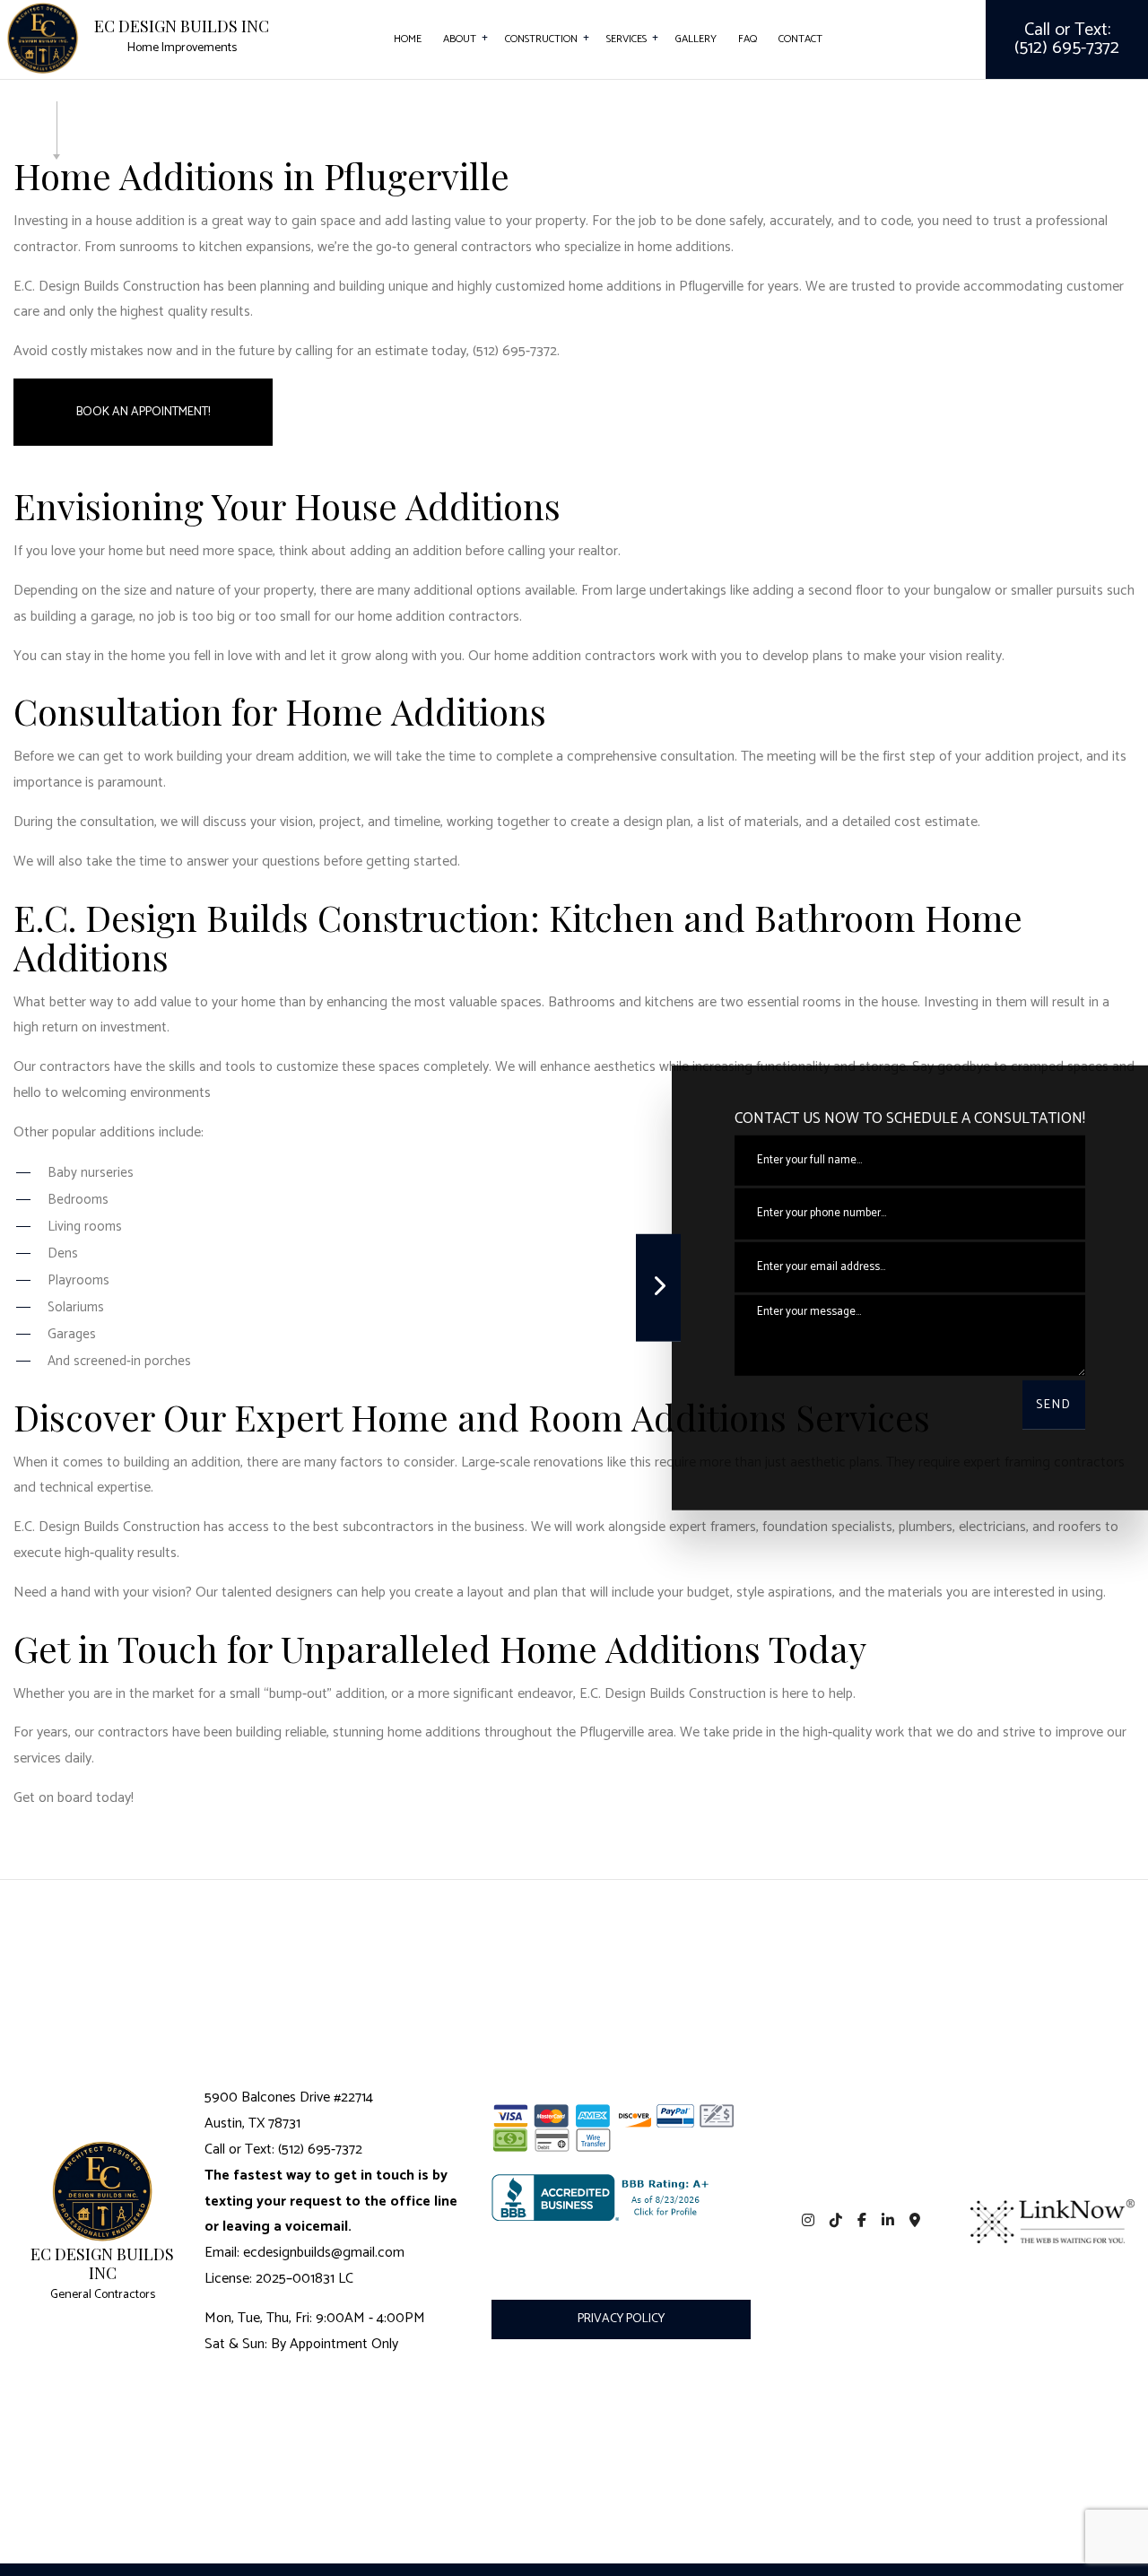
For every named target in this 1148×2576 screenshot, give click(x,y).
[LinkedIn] (887, 2221)
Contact (800, 39)
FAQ (748, 39)
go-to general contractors (454, 247)
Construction (541, 39)
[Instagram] (809, 2221)
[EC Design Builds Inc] (43, 37)
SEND (1054, 1405)
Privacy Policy (621, 2319)
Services (626, 39)
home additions (615, 287)
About (460, 39)
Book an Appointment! (143, 412)
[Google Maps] (914, 2221)
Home (408, 39)
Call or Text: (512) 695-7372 (1067, 39)
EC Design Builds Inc (182, 27)
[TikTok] (836, 2221)
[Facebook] (862, 2221)
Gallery (696, 39)
